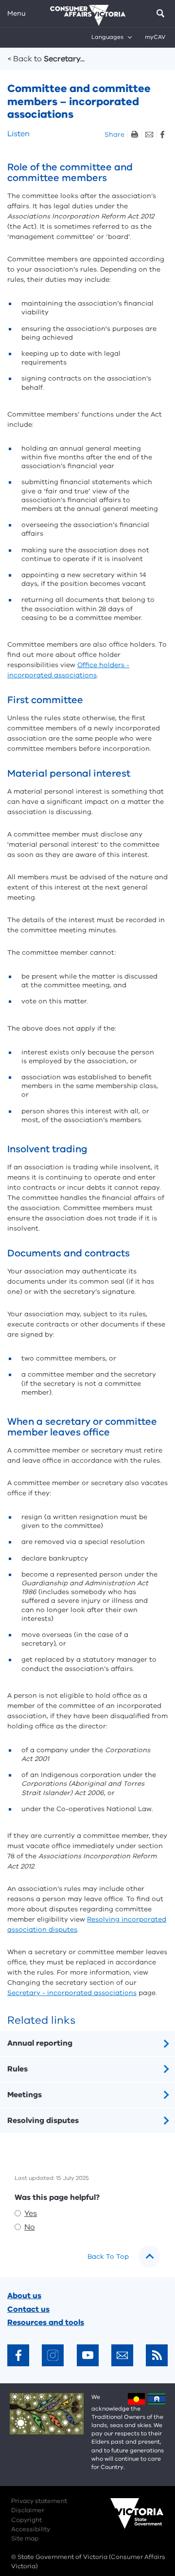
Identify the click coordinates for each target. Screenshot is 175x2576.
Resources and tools (46, 2322)
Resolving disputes (43, 2121)
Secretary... (46, 59)
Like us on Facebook (18, 2355)
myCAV (155, 37)
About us (24, 2296)
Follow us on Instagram (53, 2355)
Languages (107, 37)
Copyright (26, 2520)
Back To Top (108, 2257)
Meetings (25, 2095)
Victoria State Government (127, 2520)
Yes (31, 2213)
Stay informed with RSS (157, 2355)
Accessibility (31, 2529)
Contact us (28, 2309)
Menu (17, 13)
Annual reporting (40, 2043)
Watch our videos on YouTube (88, 2355)
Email (149, 135)
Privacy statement (39, 2501)
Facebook (162, 135)
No (30, 2227)
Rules (17, 2069)
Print (134, 135)
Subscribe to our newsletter (122, 2355)
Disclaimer (28, 2510)
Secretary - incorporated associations (72, 1993)
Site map (25, 2539)
